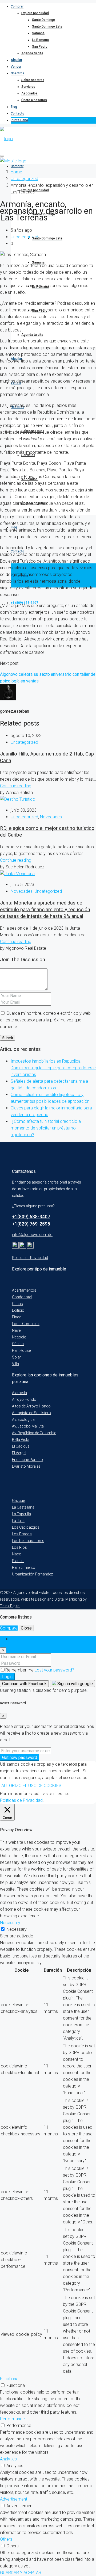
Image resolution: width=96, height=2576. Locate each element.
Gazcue (18, 1501)
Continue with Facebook (24, 1684)
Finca (17, 1317)
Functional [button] (10, 2379)
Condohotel (22, 1297)
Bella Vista (21, 1440)
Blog (14, 107)
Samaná (38, 33)
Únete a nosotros (34, 100)
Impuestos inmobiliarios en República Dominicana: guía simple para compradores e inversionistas (53, 1068)
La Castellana (23, 1507)
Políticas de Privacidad (21, 1800)
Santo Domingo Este (47, 26)
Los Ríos (19, 1547)
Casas (17, 1304)
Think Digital (10, 1606)
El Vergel (19, 1453)
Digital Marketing (68, 1599)
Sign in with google (75, 1684)
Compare (9, 1628)
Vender (16, 67)
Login (7, 1677)
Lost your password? (54, 1670)
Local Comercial (26, 1324)
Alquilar (16, 60)
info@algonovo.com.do (32, 1235)
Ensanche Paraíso (27, 1460)
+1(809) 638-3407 (31, 1217)
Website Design (34, 1599)
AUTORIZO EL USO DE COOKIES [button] (31, 1786)
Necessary (17, 1929)
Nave (16, 1330)
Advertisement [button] (14, 2499)
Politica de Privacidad (30, 1258)
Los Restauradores (28, 1541)
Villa (15, 1364)
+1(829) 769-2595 (31, 1224)
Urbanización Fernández (32, 1574)
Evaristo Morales (26, 1466)
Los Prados (22, 1534)
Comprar (17, 6)
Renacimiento (24, 1567)
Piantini (18, 1561)
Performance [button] (12, 2419)
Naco (17, 1554)
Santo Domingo (43, 20)
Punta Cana (19, 120)
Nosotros (17, 73)
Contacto (17, 113)
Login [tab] (16, 1639)
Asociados (29, 93)
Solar (17, 1357)
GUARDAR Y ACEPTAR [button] (21, 2573)
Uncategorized (24, 179)
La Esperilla (21, 1514)
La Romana (40, 40)
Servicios (28, 87)
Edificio (18, 1310)
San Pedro (40, 47)
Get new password (20, 1758)
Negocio (19, 1337)
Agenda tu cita (32, 53)
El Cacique (21, 1446)
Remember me (20, 1670)
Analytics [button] (8, 2459)
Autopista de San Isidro (31, 1413)
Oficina (18, 1344)
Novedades (51, 817)
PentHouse (21, 1350)
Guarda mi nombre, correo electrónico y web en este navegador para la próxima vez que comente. (45, 1020)
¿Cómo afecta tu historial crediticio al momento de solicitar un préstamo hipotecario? (46, 1128)
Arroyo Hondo (24, 1399)
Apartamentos (24, 1290)
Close (26, 1628)
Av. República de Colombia (34, 1433)
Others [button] (6, 2539)
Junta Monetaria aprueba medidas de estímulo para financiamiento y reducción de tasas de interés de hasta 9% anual (45, 910)
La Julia (18, 1521)
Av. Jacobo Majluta (28, 1426)
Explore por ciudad (35, 13)
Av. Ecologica (23, 1419)
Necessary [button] (10, 1923)
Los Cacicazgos (26, 1527)
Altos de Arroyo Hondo (31, 1406)
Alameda (19, 1393)
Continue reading (16, 786)
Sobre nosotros (33, 80)
